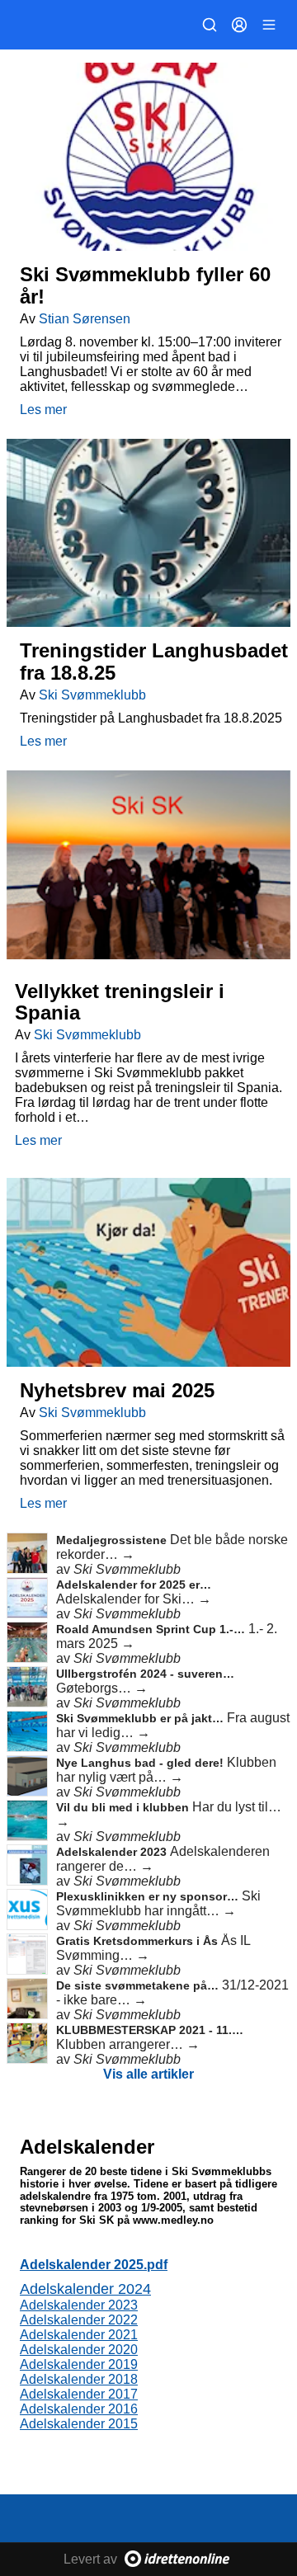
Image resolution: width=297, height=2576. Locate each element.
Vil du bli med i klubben (124, 1807)
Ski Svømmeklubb (92, 695)
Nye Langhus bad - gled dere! (141, 1763)
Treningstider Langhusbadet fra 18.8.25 (154, 661)
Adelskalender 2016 (79, 2409)
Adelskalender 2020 (79, 2350)
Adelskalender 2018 (79, 2379)
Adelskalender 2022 (79, 2320)
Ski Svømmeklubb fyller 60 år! (145, 285)
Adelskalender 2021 (79, 2335)
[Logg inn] (239, 25)
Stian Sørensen (85, 319)
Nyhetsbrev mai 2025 (117, 1390)
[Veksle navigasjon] (269, 25)
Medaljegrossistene (113, 1540)
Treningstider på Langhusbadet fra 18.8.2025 (151, 718)
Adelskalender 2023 (113, 1852)
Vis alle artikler (148, 2074)
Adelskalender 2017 (79, 2394)
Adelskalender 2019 (79, 2364)
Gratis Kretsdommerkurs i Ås (139, 1941)
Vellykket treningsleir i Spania (120, 1002)
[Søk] (210, 25)
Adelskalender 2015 (79, 2424)
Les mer (43, 410)
